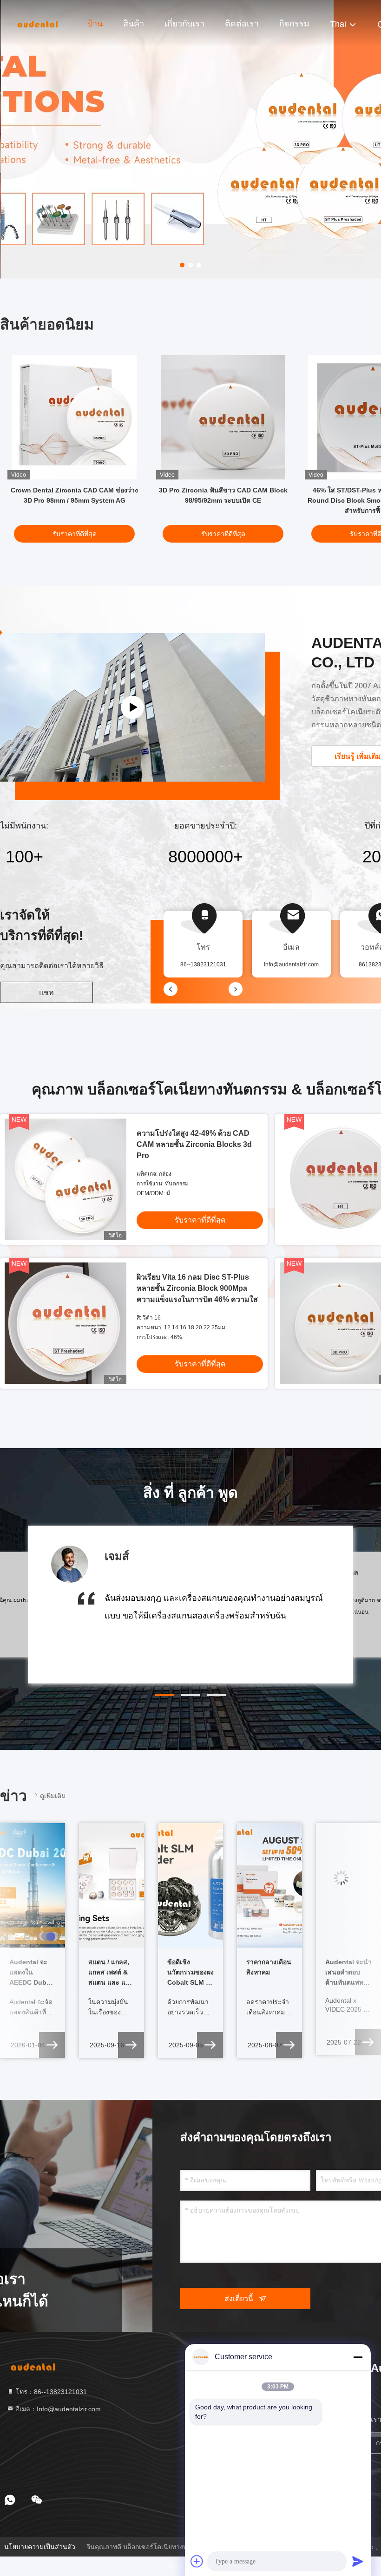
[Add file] (197, 2561)
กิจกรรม (294, 24)
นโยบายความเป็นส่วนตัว (40, 2547)
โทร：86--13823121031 (50, 2392)
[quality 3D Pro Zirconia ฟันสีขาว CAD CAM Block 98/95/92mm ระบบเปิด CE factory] (223, 417)
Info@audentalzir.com (291, 964)
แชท (46, 993)
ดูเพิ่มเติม (53, 1796)
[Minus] (358, 2357)
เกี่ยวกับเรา (184, 24)
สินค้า (134, 24)
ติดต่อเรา (242, 24)
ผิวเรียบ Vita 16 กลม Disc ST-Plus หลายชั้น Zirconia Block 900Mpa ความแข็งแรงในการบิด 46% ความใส (197, 1288)
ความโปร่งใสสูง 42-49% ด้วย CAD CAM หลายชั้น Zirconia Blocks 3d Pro (194, 1144)
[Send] (358, 2561)
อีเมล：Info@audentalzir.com (57, 2409)
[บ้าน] (37, 23)
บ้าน (95, 24)
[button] (164, 1695)
